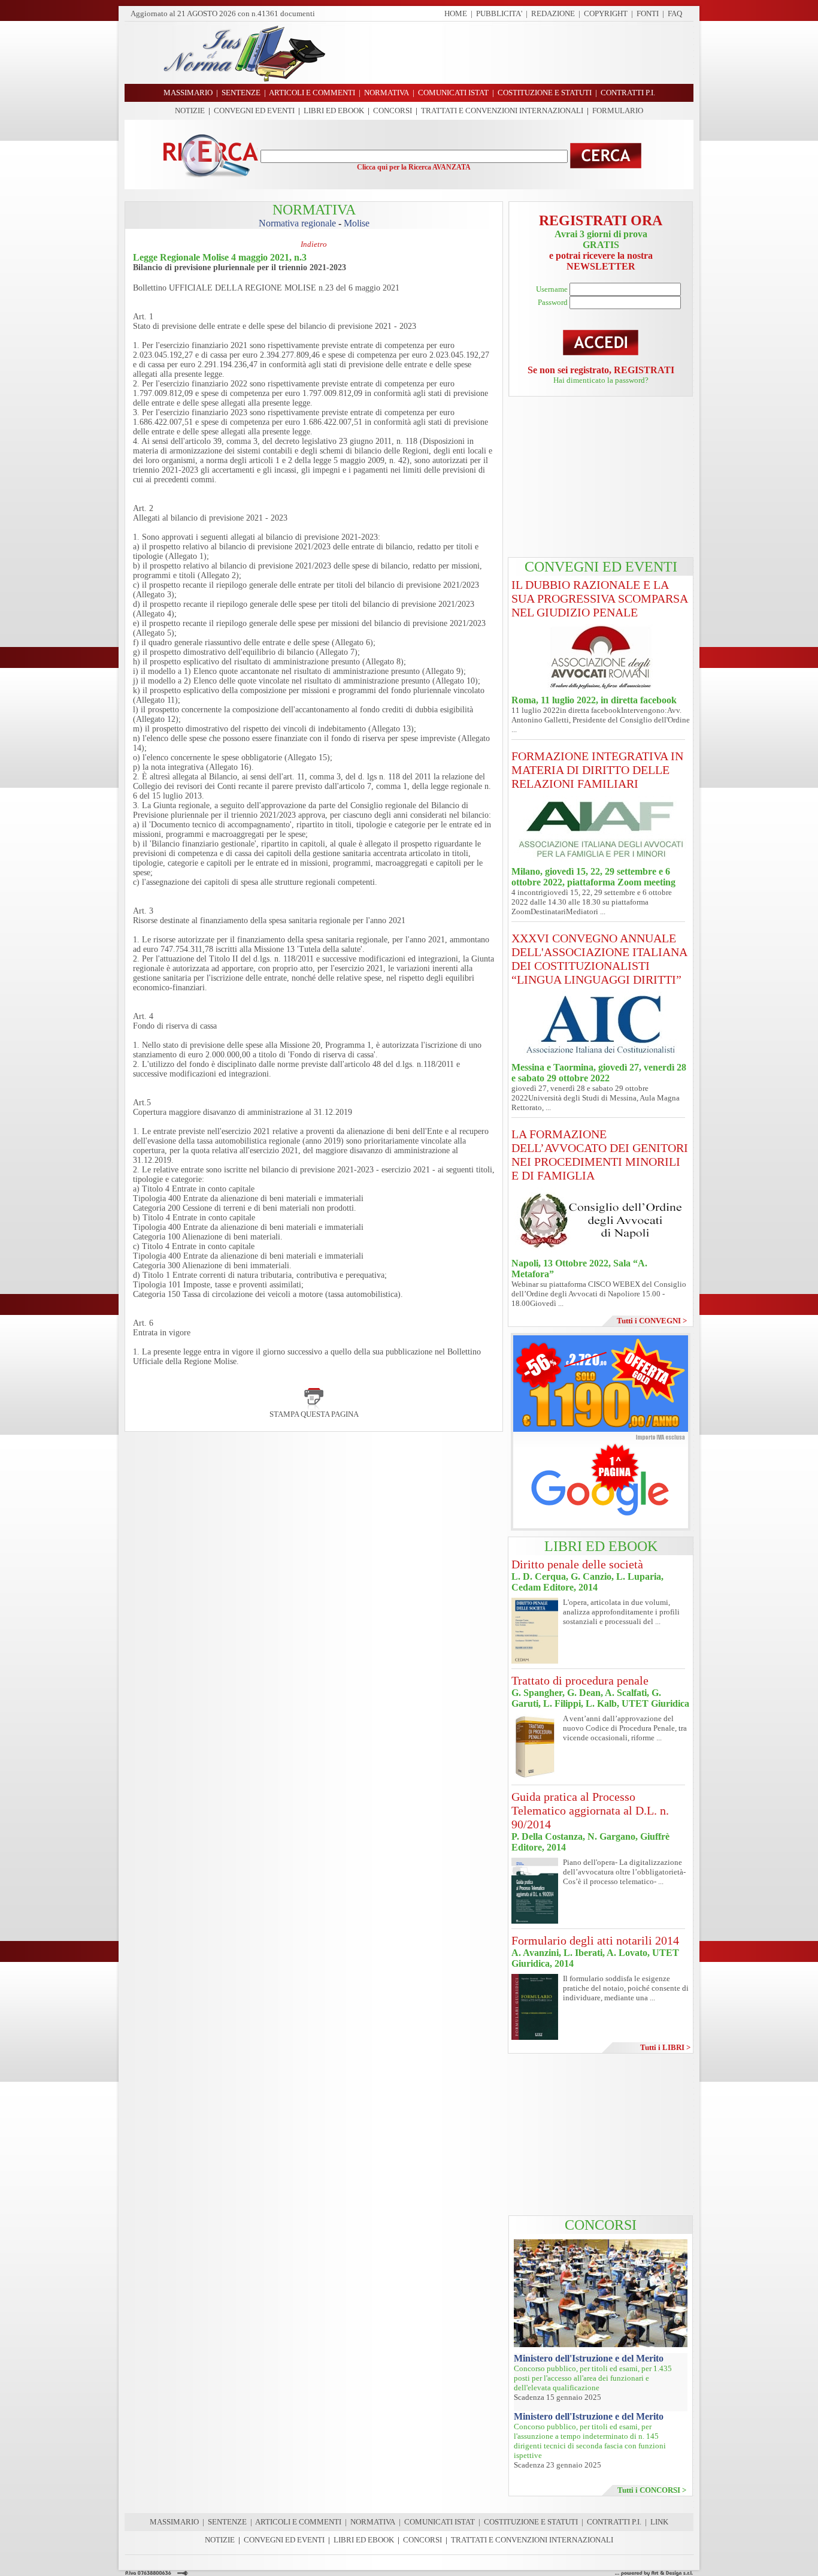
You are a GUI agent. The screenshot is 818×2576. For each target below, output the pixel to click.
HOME (456, 13)
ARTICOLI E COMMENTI (298, 2522)
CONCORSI (393, 111)
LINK (659, 2522)
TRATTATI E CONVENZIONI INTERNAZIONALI (502, 111)
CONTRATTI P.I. (614, 2522)
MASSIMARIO (174, 2522)
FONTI (648, 13)
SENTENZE (227, 2522)
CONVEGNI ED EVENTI (254, 111)
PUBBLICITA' (499, 13)
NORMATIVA (373, 2522)
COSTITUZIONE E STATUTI (531, 2522)
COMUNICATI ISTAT (440, 2522)
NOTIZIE (190, 111)
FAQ (675, 13)
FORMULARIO (618, 111)
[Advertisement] (514, 53)
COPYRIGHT (606, 13)
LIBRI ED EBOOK (334, 111)
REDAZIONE (553, 13)
